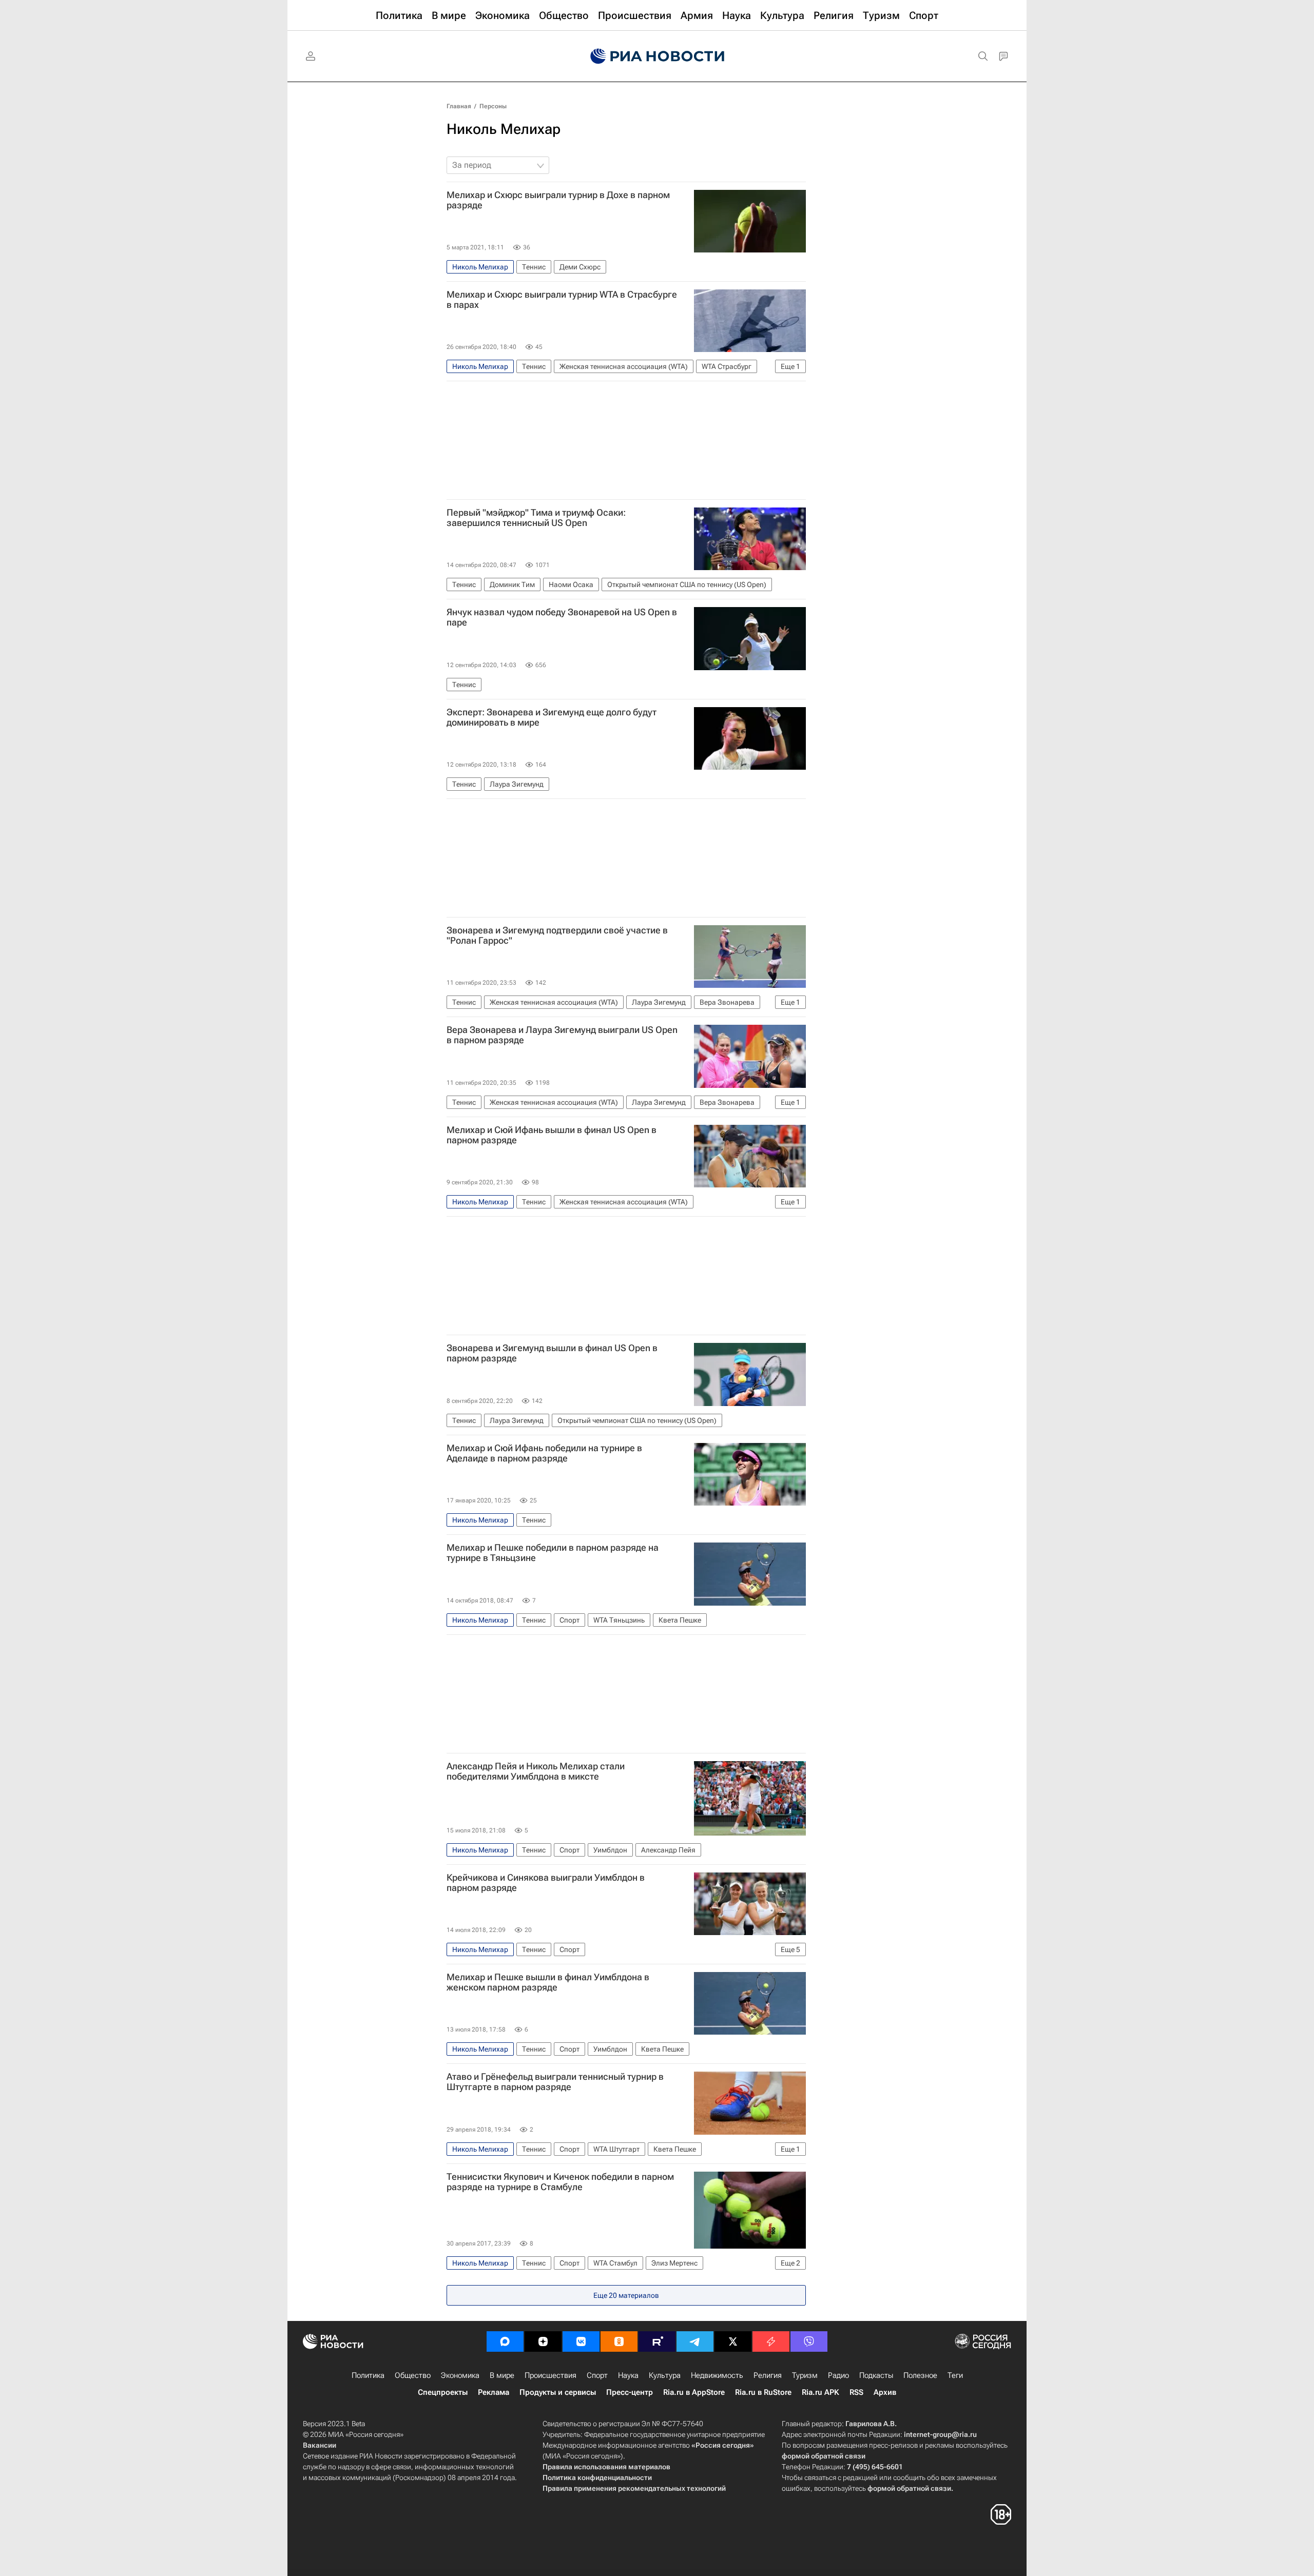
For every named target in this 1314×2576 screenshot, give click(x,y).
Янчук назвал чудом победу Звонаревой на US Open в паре (562, 617)
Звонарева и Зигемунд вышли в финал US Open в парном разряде (552, 1353)
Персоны (493, 106)
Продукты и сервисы (558, 2392)
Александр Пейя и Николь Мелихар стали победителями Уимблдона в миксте (536, 1771)
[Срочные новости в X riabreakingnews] (771, 2341)
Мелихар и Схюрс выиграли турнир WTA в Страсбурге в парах (562, 300)
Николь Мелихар (504, 129)
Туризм (805, 2375)
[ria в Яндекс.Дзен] (543, 2341)
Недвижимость (717, 2375)
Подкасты (876, 2375)
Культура (665, 2375)
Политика (368, 2375)
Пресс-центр (630, 2392)
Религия (768, 2375)
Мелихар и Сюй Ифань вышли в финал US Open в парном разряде (552, 1135)
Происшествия (550, 2375)
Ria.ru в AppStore (694, 2392)
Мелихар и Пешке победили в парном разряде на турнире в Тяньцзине (553, 1553)
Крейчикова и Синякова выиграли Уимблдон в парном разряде (546, 1883)
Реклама (494, 2392)
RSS (856, 2392)
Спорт (597, 2375)
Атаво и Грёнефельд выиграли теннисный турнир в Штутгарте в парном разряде (555, 2082)
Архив (885, 2392)
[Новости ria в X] (733, 2341)
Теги (955, 2375)
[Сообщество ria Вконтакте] (581, 2341)
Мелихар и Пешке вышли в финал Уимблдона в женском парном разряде (548, 1982)
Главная (459, 106)
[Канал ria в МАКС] (505, 2341)
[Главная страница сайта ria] (657, 56)
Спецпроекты (443, 2392)
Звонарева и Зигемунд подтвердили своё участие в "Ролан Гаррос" (557, 935)
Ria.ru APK (820, 2392)
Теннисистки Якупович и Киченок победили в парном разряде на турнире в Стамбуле (560, 2182)
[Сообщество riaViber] (809, 2341)
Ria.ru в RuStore (763, 2392)
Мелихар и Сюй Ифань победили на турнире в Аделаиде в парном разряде (544, 1453)
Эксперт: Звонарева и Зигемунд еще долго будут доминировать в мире (552, 717)
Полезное (920, 2375)
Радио (838, 2375)
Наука (628, 2375)
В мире (502, 2375)
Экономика (460, 2375)
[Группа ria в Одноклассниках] (619, 2341)
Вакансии (320, 2445)
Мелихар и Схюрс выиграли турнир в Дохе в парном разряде (558, 200)
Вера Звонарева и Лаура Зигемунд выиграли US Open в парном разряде (562, 1035)
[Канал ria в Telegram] (695, 2341)
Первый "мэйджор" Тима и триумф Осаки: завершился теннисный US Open (536, 518)
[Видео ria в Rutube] (657, 2341)
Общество (413, 2375)
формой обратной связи (824, 2456)
